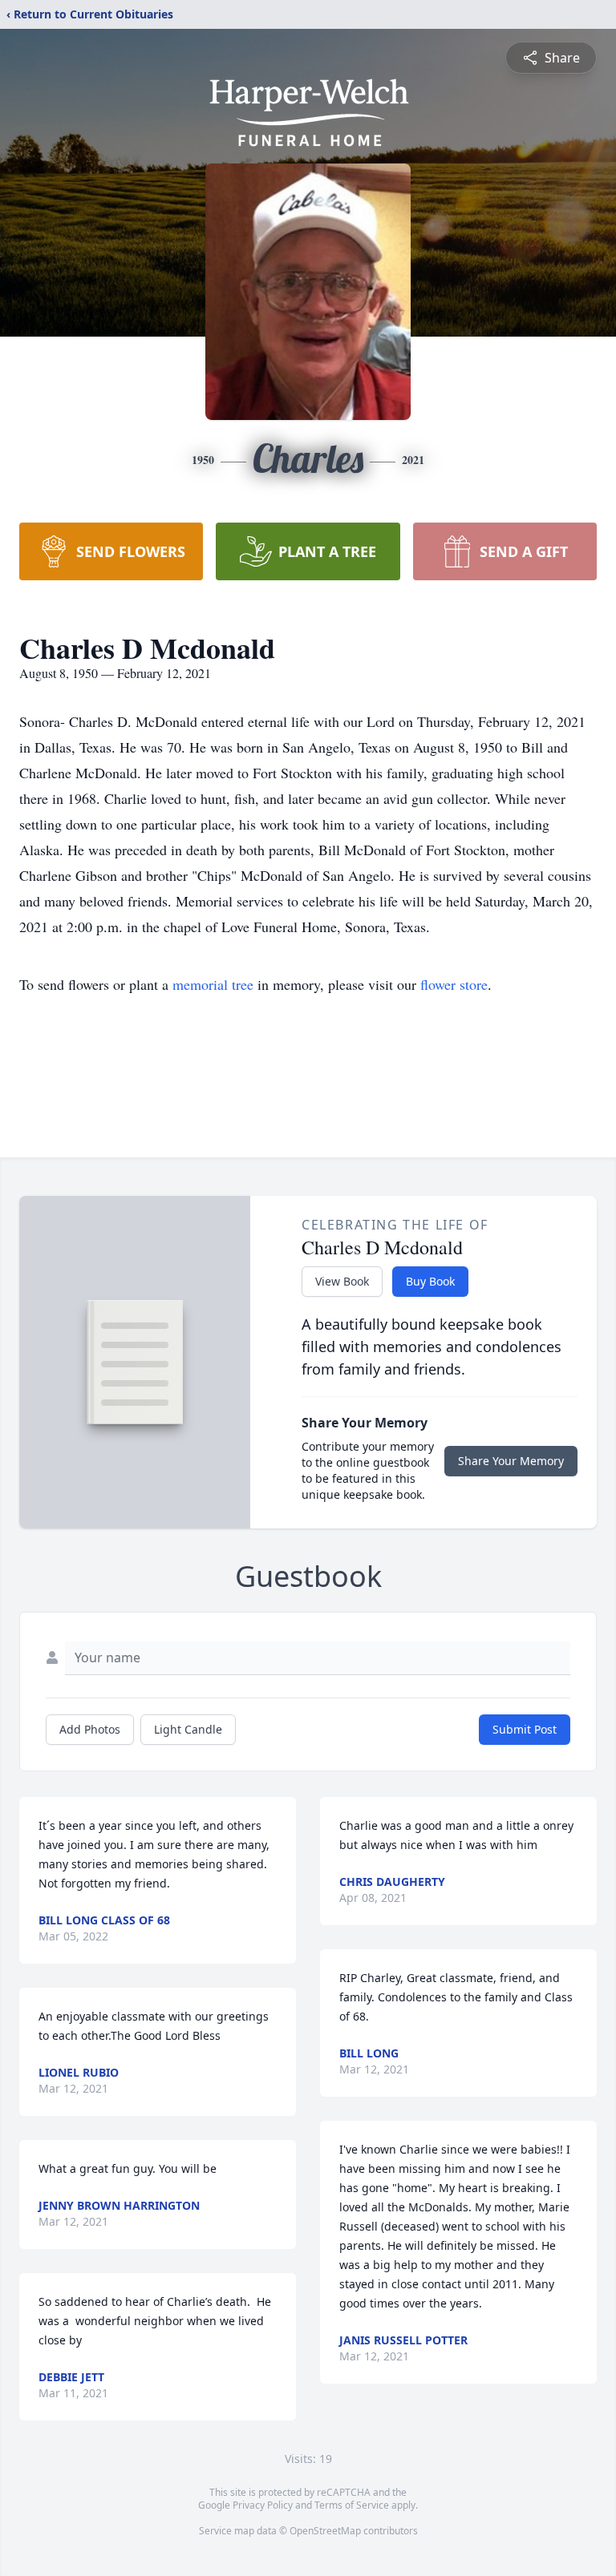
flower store (454, 984)
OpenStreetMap (325, 2531)
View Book (342, 1281)
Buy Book (430, 1281)
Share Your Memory (511, 1461)
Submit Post (525, 1729)
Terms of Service (352, 2505)
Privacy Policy (263, 2505)
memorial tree (213, 984)
